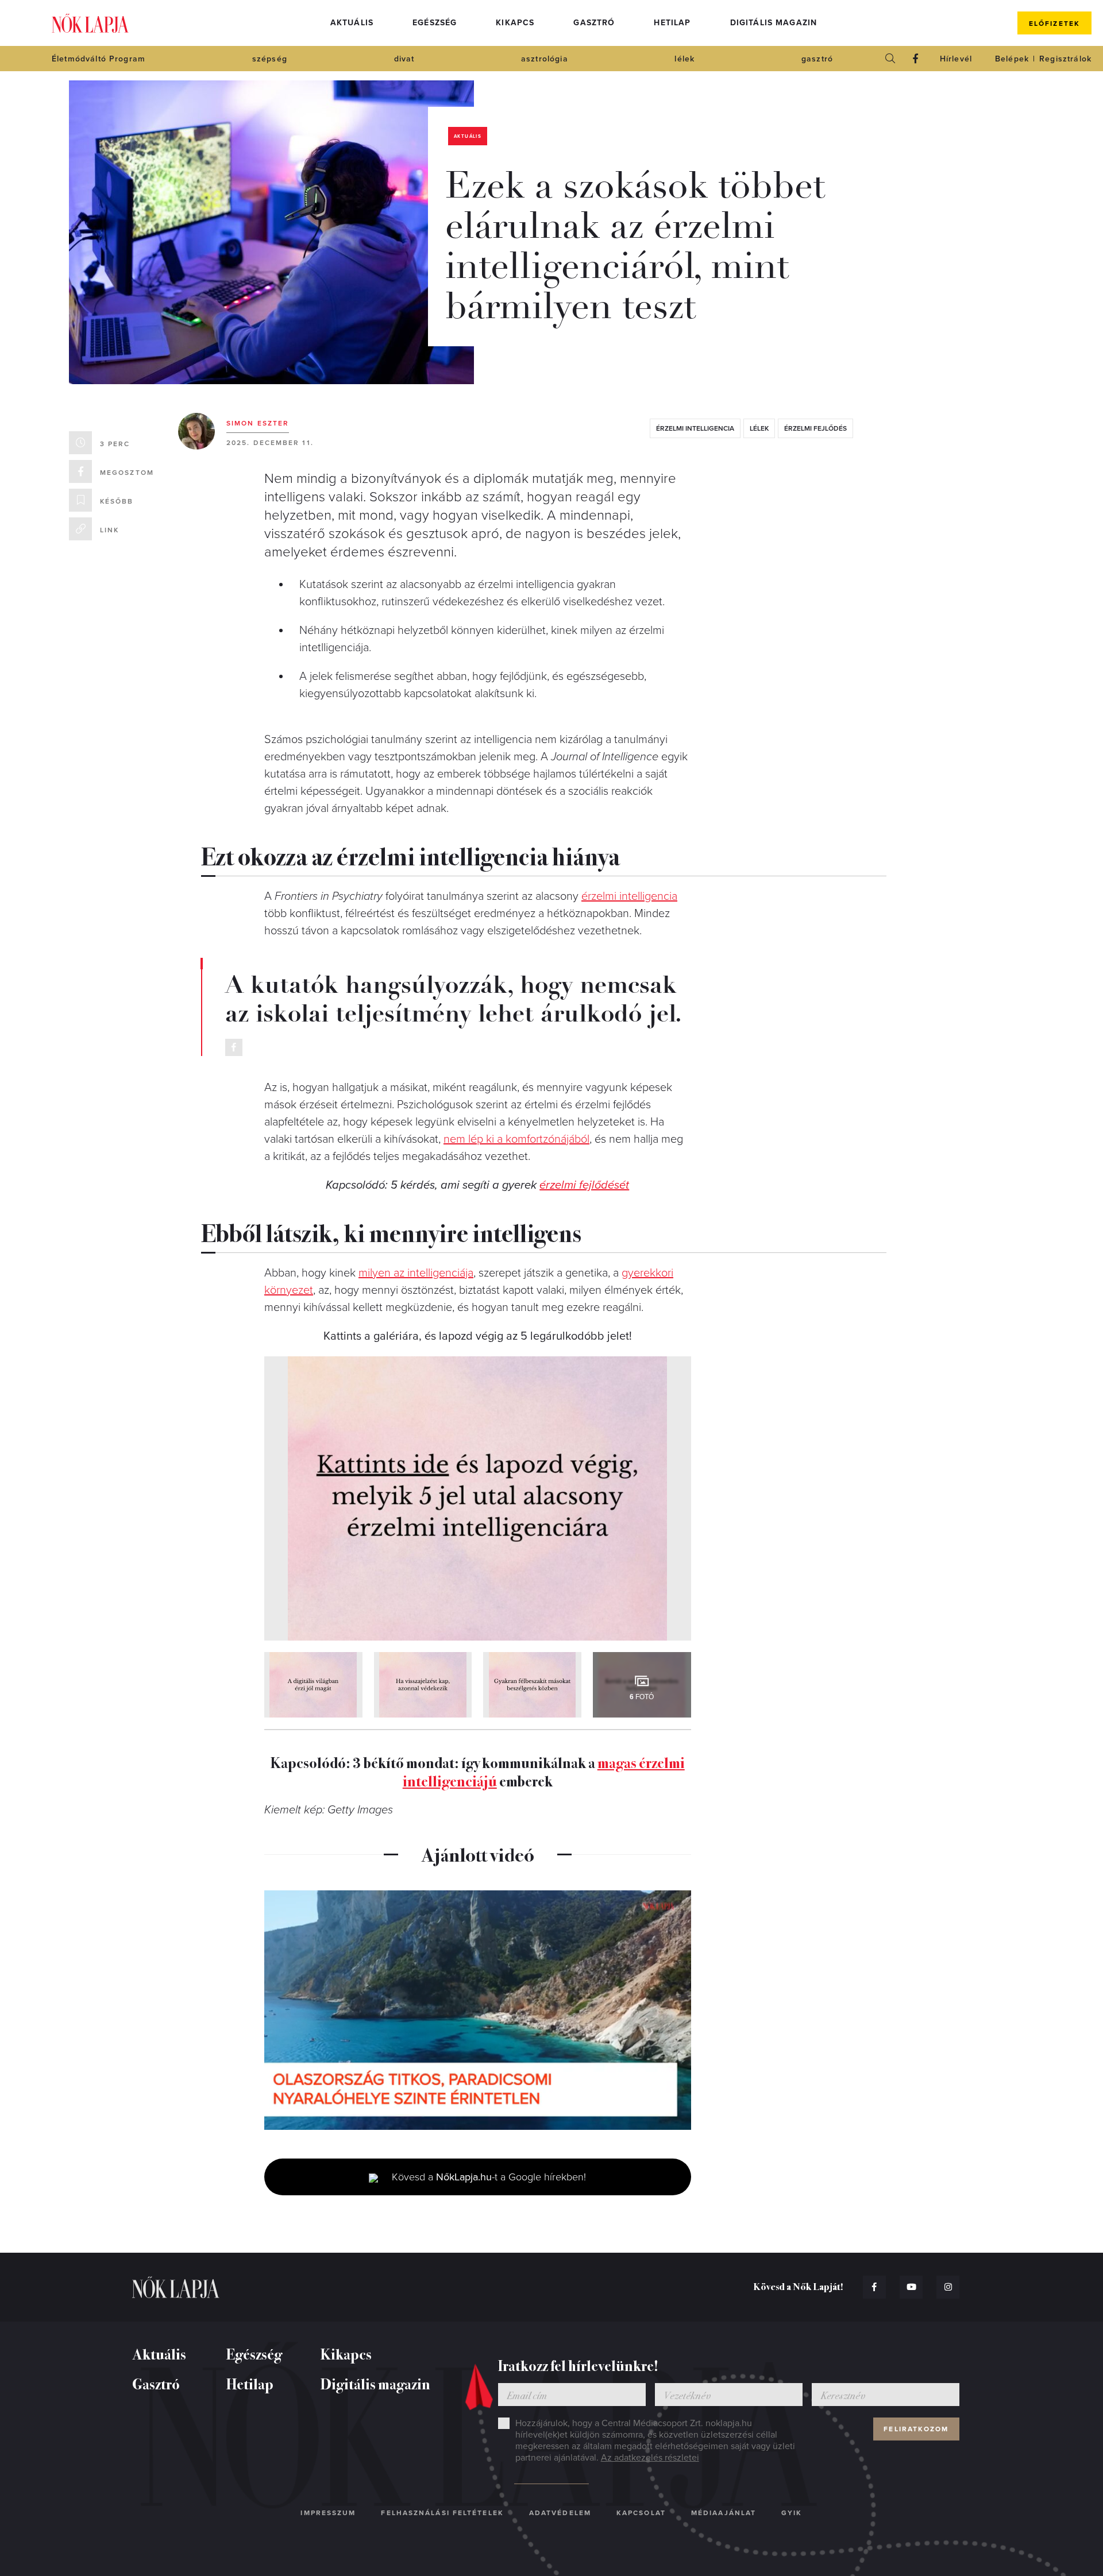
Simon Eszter (258, 423)
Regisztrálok (1065, 59)
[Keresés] (890, 59)
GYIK (792, 2513)
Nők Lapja (90, 23)
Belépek (1012, 59)
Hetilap (672, 23)
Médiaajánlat (724, 2513)
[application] (478, 2010)
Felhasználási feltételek (442, 2513)
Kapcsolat (641, 2513)
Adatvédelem (560, 2513)
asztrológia (545, 59)
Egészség (435, 23)
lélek (684, 59)
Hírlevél (956, 59)
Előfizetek (1054, 24)
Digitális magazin (774, 23)
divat (404, 59)
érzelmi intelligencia (695, 428)
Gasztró (594, 23)
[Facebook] (916, 59)
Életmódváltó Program (99, 59)
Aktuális (352, 23)
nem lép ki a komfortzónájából (516, 1139)
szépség (270, 59)
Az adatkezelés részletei (650, 2458)
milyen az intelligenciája (416, 1273)
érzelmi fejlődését (584, 1185)
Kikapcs (515, 23)
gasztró (817, 59)
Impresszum (328, 2513)
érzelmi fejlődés (815, 428)
